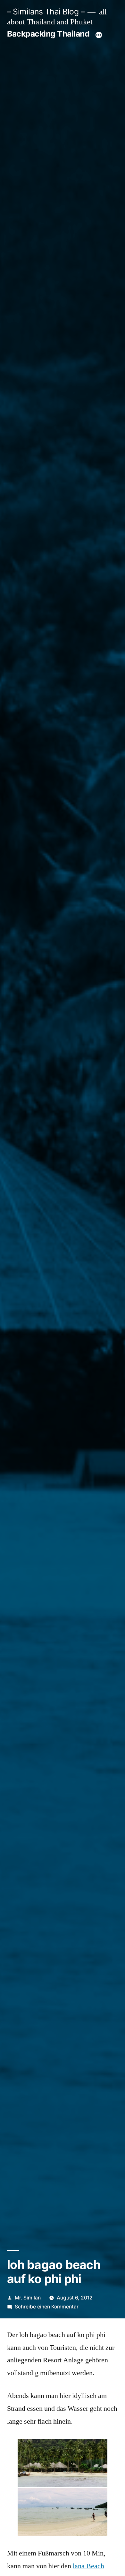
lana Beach (88, 2566)
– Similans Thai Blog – (46, 12)
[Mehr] (99, 35)
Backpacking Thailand (48, 34)
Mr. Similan (28, 2298)
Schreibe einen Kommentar (47, 2307)
